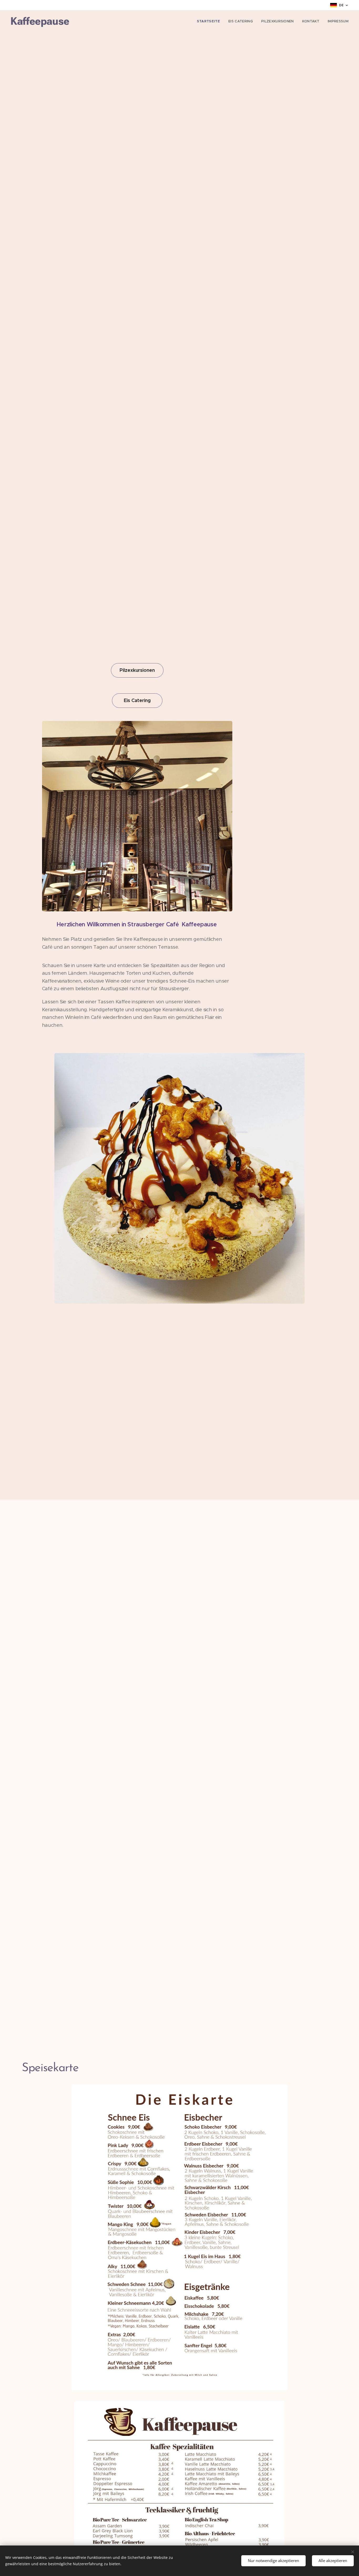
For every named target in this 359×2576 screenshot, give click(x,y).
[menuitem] (210, 21)
